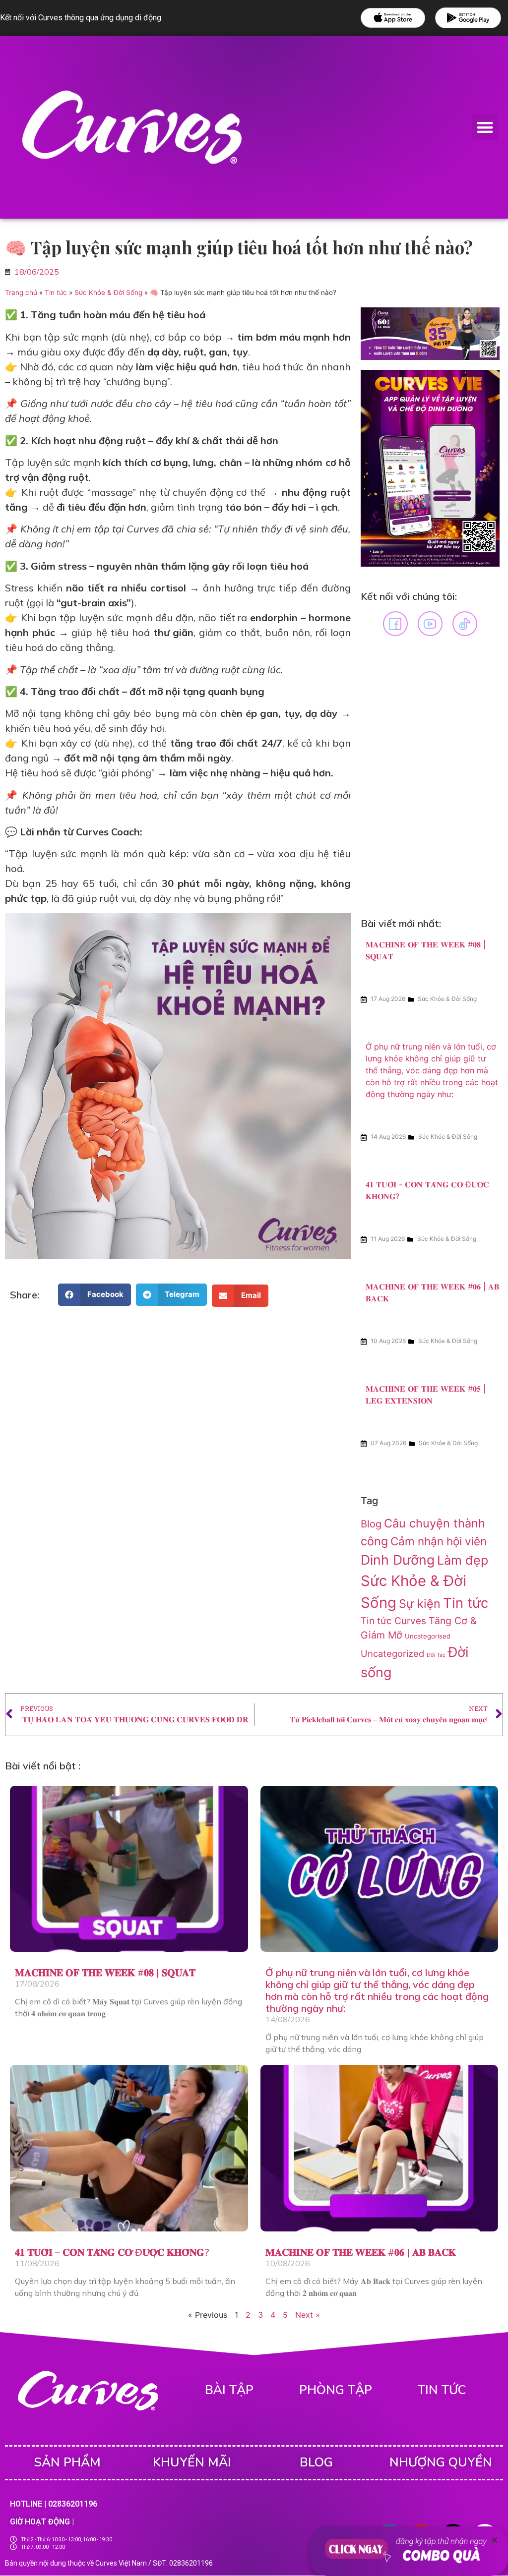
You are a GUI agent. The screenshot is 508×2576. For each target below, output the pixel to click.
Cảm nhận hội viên (439, 1541)
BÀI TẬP (229, 2390)
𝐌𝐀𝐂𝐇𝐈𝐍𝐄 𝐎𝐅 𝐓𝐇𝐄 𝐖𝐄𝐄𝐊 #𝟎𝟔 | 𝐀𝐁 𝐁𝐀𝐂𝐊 (361, 2252)
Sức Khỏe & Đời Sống (108, 293)
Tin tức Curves (393, 1621)
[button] (485, 127)
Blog (371, 1524)
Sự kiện (420, 1604)
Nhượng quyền (441, 2462)
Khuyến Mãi (192, 2462)
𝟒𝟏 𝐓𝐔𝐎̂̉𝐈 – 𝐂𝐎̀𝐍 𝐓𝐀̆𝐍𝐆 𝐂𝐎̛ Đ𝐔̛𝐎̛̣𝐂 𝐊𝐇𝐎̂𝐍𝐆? (112, 2252)
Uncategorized (392, 1653)
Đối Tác (436, 1655)
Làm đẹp (463, 1560)
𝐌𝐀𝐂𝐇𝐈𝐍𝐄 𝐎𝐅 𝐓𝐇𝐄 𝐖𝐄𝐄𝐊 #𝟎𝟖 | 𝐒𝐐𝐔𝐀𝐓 (105, 1972)
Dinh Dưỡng (398, 1560)
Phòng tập (336, 2390)
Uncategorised (428, 1636)
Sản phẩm (67, 2462)
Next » (308, 2315)
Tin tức (56, 293)
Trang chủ (21, 293)
